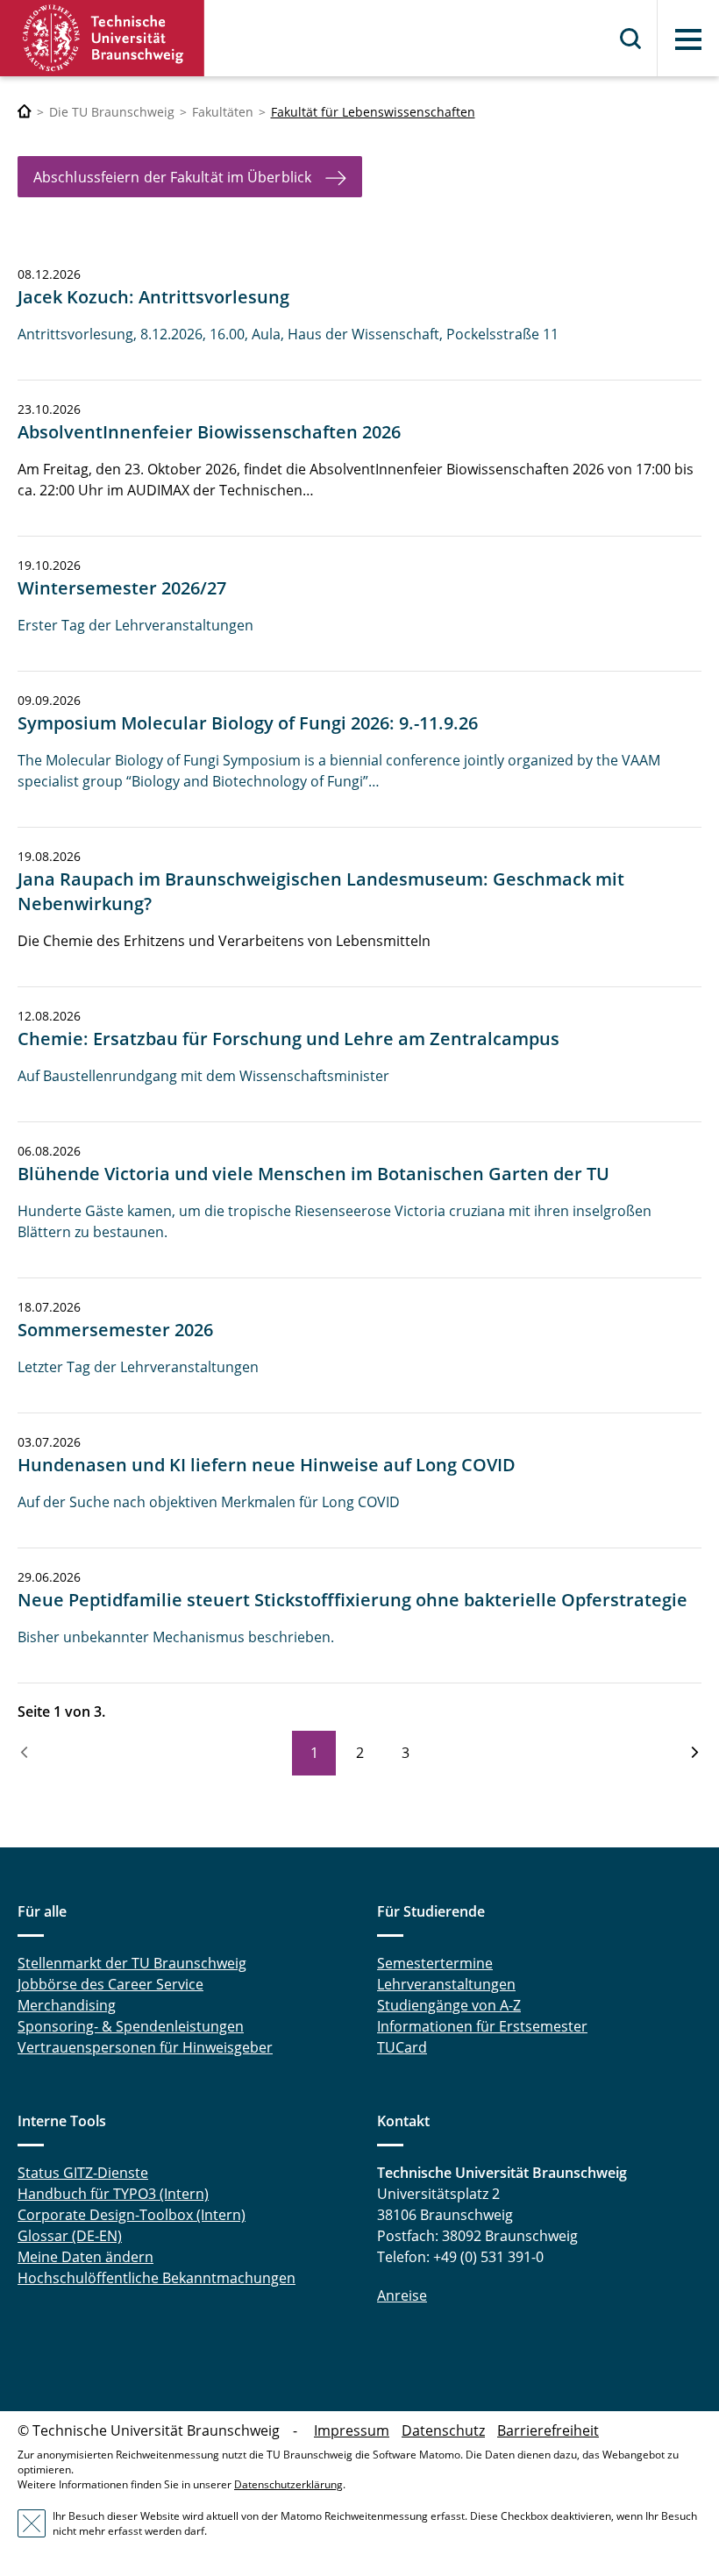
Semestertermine (435, 1963)
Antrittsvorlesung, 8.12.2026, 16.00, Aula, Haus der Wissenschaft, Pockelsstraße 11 (288, 334)
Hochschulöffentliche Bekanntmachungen (157, 2278)
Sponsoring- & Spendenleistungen (131, 2026)
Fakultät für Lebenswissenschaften (373, 112)
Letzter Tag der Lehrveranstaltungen (138, 1367)
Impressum (352, 2430)
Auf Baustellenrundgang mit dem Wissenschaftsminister (203, 1076)
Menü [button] (688, 39)
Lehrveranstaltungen (446, 1984)
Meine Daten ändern (85, 2257)
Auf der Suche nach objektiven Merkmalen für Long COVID (209, 1502)
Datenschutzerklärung (288, 2484)
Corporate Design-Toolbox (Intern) (132, 2215)
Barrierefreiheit (548, 2430)
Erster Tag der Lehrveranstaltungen (135, 625)
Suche (631, 39)
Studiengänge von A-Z (449, 2005)
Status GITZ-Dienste (83, 2173)
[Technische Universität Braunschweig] (103, 38)
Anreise (402, 2295)
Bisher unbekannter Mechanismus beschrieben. (176, 1637)
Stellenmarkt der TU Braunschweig (132, 1963)
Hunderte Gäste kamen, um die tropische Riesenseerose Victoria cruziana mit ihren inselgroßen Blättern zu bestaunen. (335, 1221)
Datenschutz (443, 2430)
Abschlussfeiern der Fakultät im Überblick (172, 177)
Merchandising (67, 2005)
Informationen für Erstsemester (482, 2026)
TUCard (402, 2047)
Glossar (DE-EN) (70, 2236)
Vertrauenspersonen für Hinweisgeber (145, 2047)
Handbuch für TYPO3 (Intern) (113, 2194)
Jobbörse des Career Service (110, 1984)
